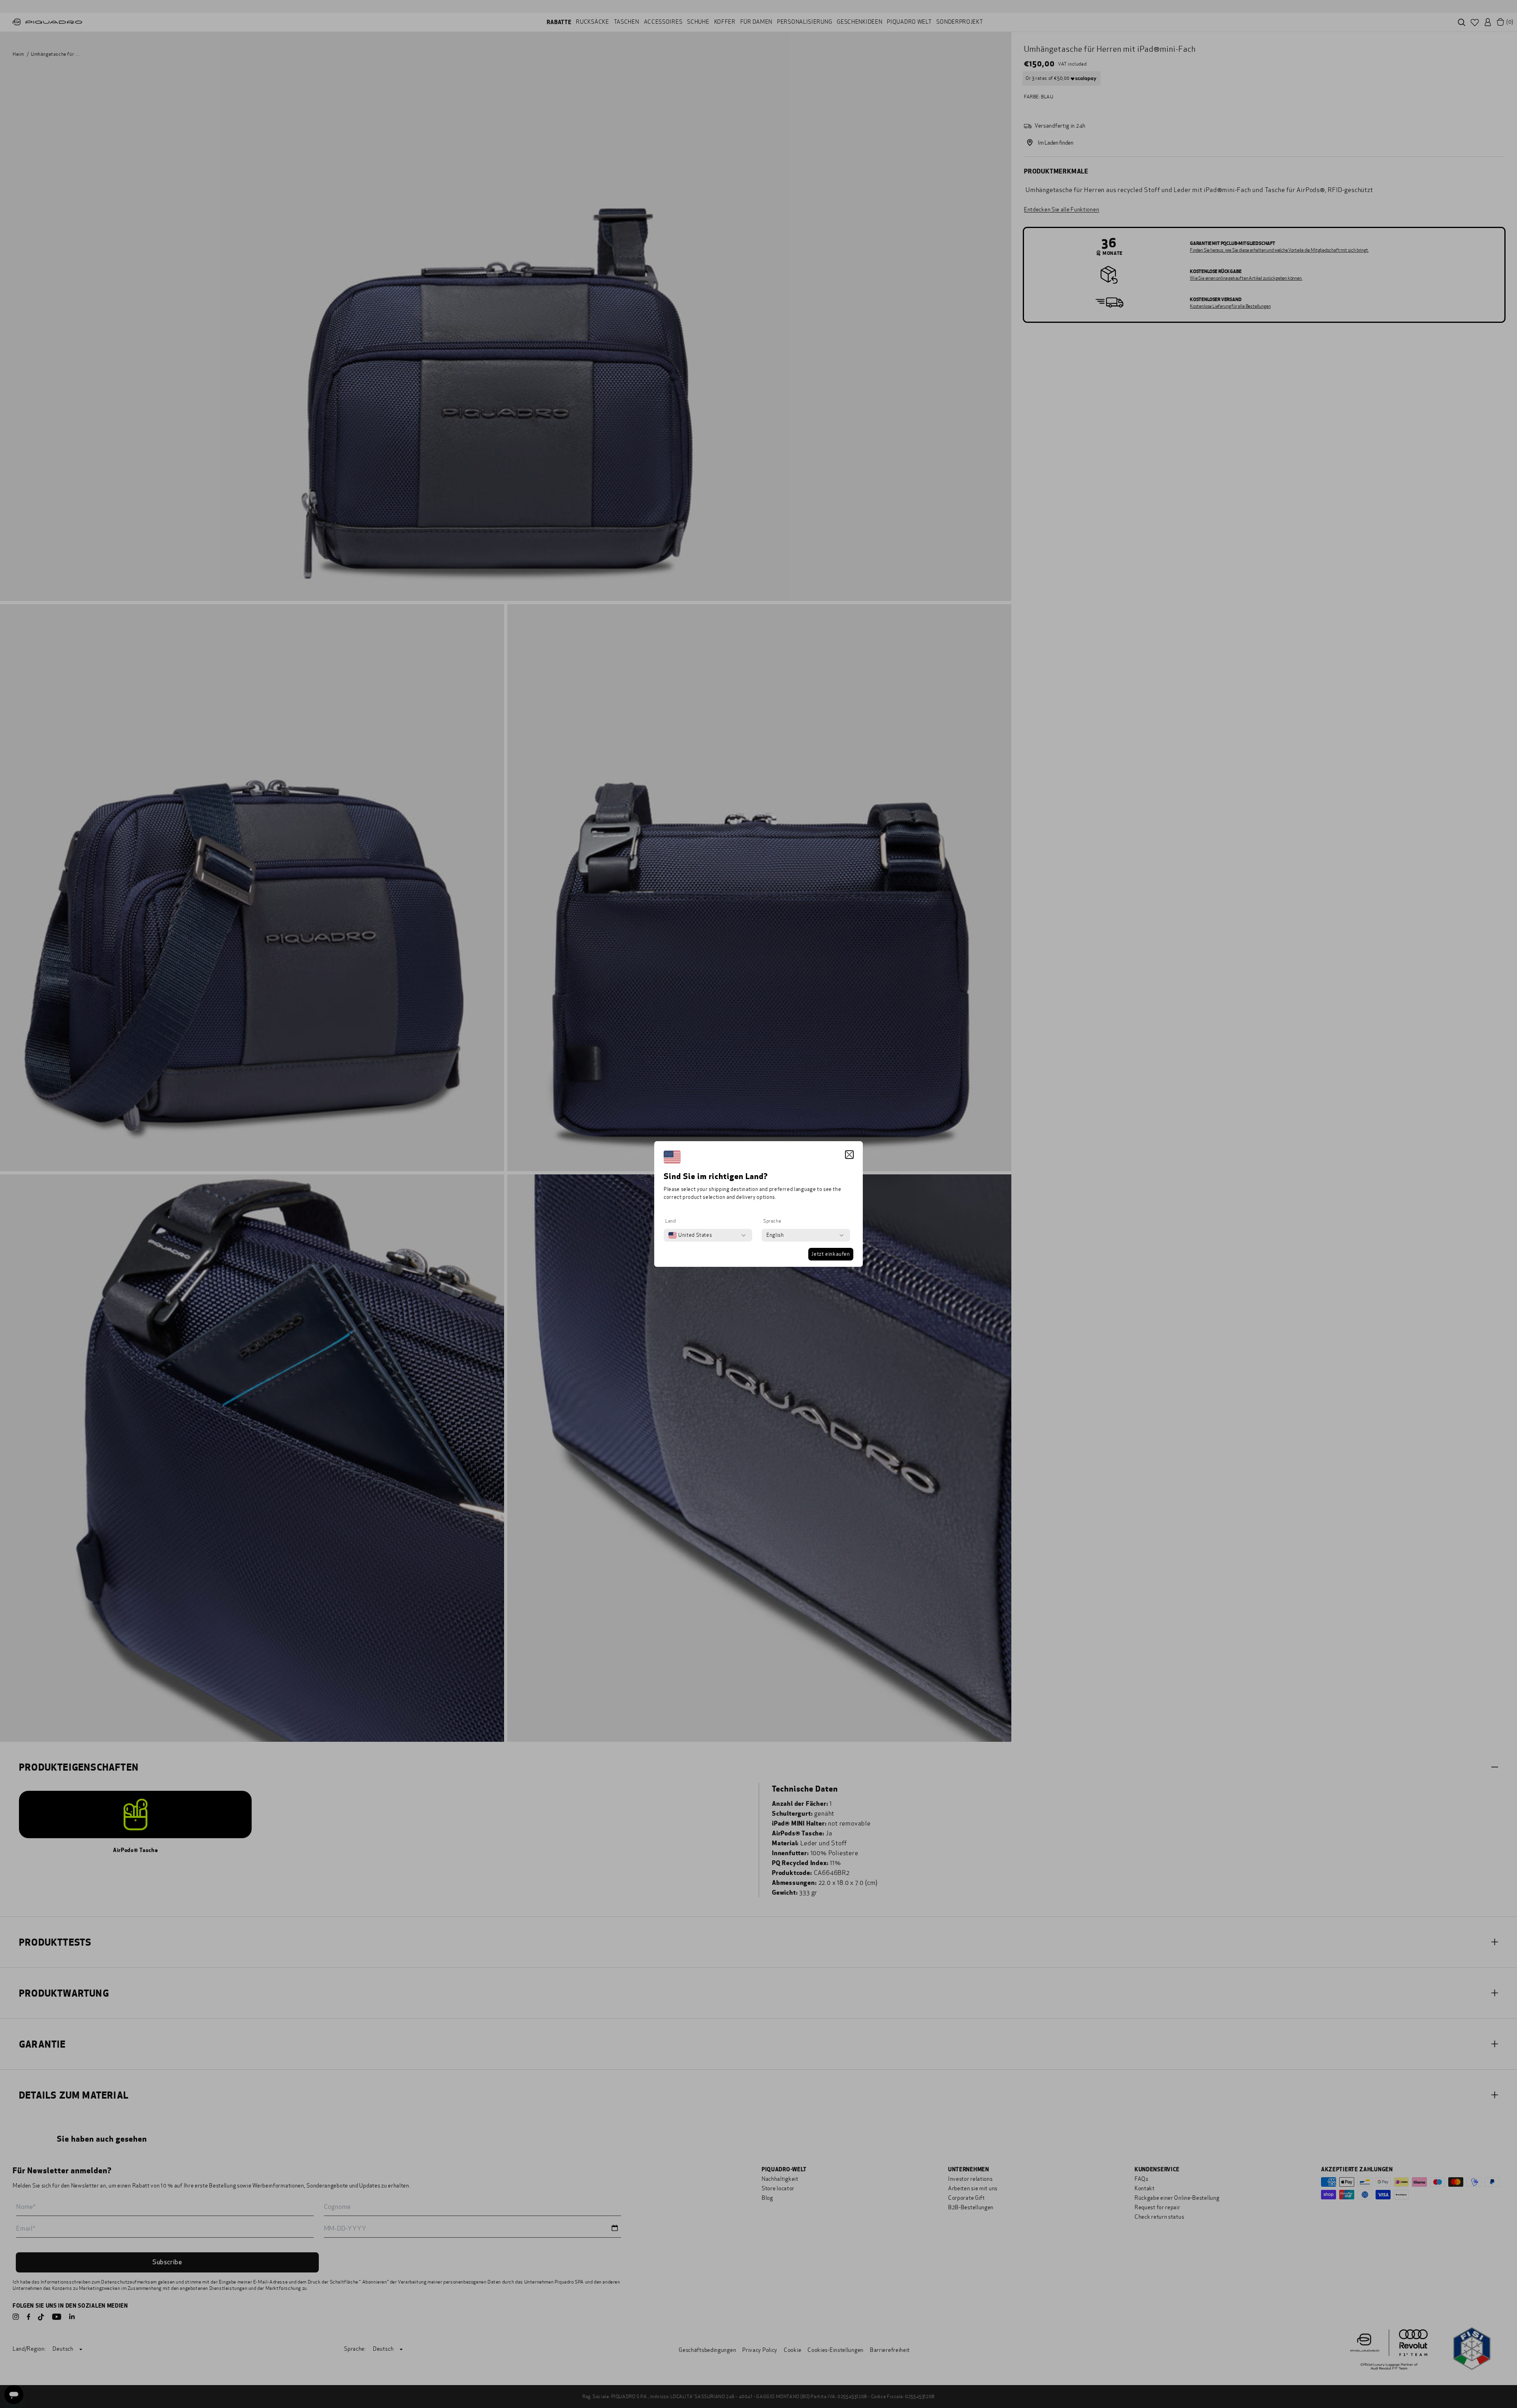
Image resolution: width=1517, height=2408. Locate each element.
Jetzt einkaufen (831, 1254)
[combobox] (690, 1235)
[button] (849, 1155)
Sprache (772, 1221)
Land (670, 1221)
